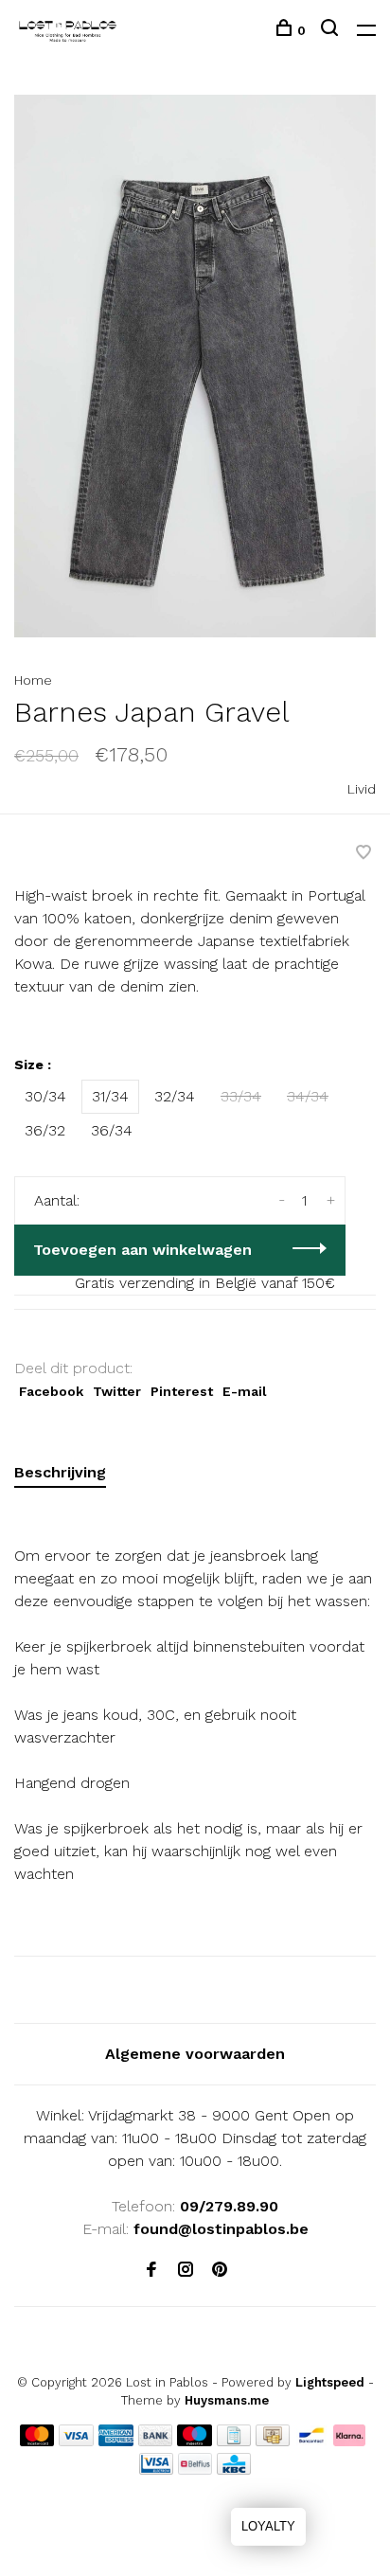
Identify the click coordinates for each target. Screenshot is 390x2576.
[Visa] (76, 2441)
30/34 (45, 1096)
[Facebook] (151, 2271)
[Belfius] (195, 2469)
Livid (362, 789)
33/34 (241, 1096)
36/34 (112, 1130)
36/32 (45, 1130)
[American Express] (116, 2441)
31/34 (110, 1096)
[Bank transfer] (156, 2441)
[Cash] (273, 2441)
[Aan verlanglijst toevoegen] (363, 854)
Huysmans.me (227, 2400)
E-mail (245, 1391)
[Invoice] (234, 2441)
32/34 (175, 1096)
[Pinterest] (220, 2271)
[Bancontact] (311, 2441)
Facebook (51, 1391)
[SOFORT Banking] (350, 2441)
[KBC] (234, 2469)
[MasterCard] (37, 2441)
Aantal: (57, 1200)
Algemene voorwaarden (195, 2054)
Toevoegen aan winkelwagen (142, 1250)
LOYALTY (268, 2526)
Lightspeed (330, 2382)
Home (33, 680)
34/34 (308, 1096)
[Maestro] (195, 2441)
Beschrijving (60, 1472)
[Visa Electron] (156, 2469)
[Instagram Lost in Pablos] (186, 2271)
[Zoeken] (332, 30)
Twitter (117, 1391)
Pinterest (182, 1391)
